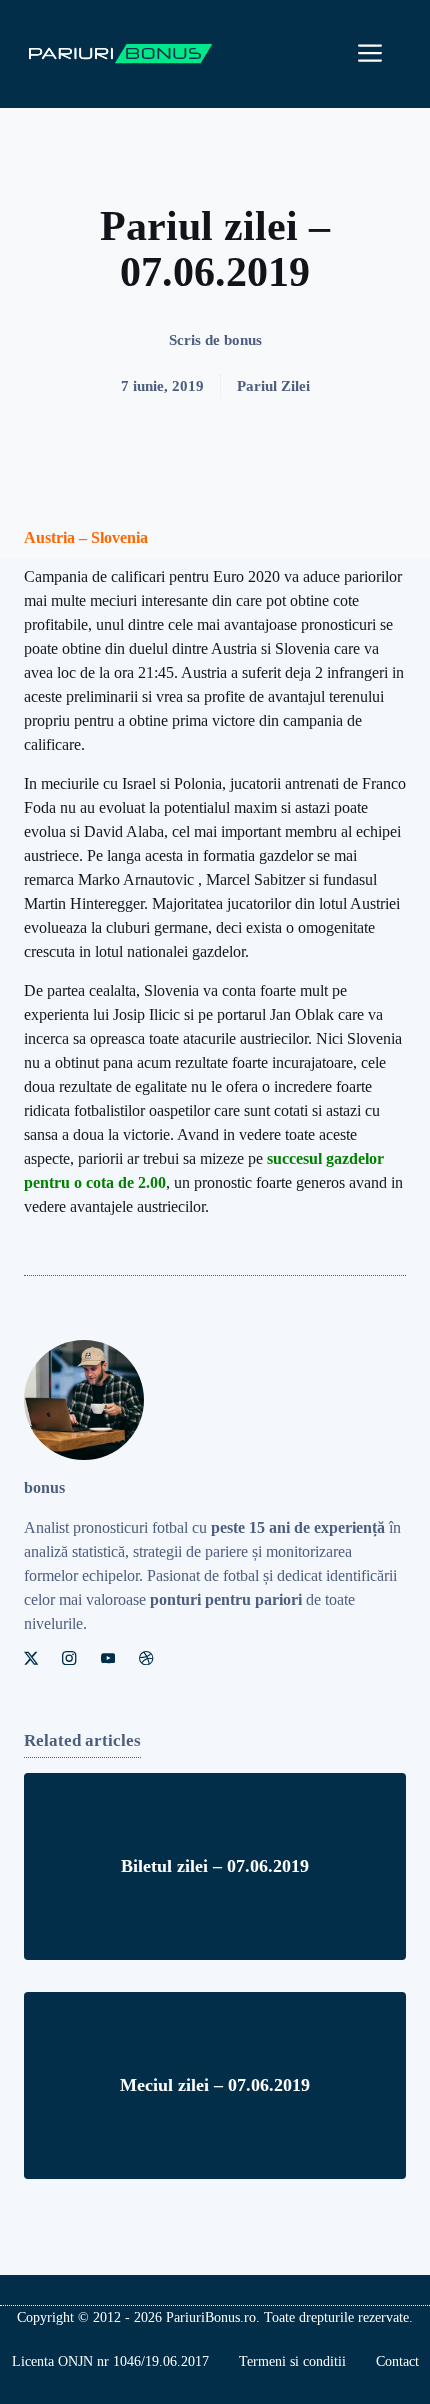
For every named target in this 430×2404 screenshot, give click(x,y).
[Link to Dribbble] (146, 1658)
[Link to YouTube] (108, 1658)
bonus (243, 340)
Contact (397, 2361)
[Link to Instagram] (69, 1658)
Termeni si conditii (292, 2361)
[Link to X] (31, 1658)
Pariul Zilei (273, 386)
